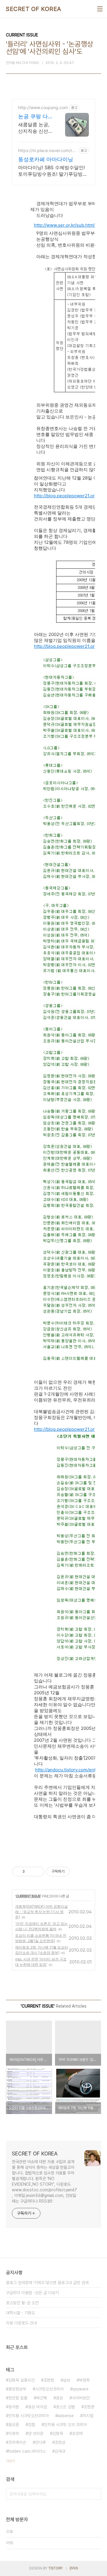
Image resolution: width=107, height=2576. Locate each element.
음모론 (14, 2425)
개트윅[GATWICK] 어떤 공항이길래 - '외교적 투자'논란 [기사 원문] (41, 1912)
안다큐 (40, 2442)
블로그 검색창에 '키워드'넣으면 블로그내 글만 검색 (47, 2283)
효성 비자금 (37, 2407)
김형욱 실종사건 (21, 2380)
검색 (95, 2494)
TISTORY (55, 2568)
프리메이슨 (17, 2442)
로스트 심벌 (65, 2407)
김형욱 (58, 2433)
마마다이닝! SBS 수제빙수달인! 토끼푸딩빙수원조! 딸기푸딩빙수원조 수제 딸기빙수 (53, 171)
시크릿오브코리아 (49, 2389)
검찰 (32, 2425)
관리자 (74, 2568)
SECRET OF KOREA (34, 9)
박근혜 (42, 2398)
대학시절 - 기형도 (21, 2313)
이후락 (14, 2433)
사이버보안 (81, 2398)
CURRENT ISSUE (28, 1896)
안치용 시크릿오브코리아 (29, 2416)
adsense (66, 2416)
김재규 (60, 2451)
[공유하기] (30, 1872)
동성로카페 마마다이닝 (46, 159)
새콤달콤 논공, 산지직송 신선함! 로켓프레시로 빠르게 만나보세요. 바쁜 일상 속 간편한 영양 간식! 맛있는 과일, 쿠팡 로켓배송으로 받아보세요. (36, 128)
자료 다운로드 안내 (21, 2323)
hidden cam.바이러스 (27, 2451)
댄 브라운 (36, 2433)
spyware (81, 2389)
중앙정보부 (17, 2389)
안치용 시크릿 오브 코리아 (65, 2425)
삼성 (67, 2380)
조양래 (77, 2433)
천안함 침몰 (18, 2398)
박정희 (84, 2380)
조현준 (89, 2407)
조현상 (60, 2442)
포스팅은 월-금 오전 (22, 2303)
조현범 (49, 2380)
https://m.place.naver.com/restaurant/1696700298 (47, 150)
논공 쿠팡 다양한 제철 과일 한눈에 (36, 117)
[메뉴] (100, 9)
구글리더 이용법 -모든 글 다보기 (32, 2293)
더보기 (10, 2461)
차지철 (88, 2416)
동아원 (14, 2407)
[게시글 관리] (38, 1872)
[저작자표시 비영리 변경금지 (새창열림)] (78, 1872)
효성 (59, 2398)
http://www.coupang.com (43, 107)
